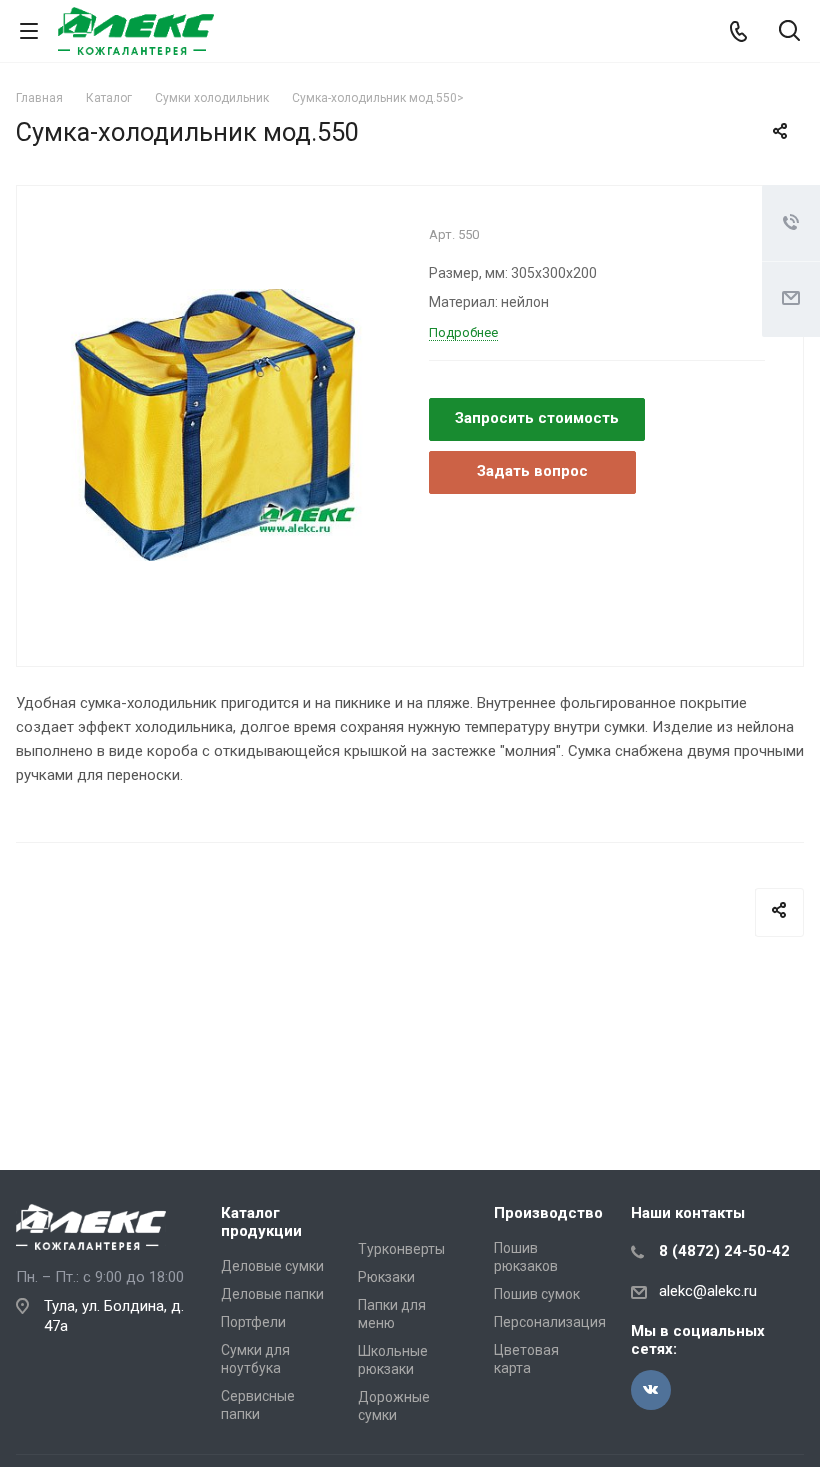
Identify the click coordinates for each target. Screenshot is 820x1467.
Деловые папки (272, 1294)
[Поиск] (789, 32)
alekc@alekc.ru (708, 1291)
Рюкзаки (386, 1277)
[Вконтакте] (651, 1390)
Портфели (253, 1322)
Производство (548, 1213)
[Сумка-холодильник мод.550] (215, 424)
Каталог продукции (261, 1222)
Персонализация (550, 1322)
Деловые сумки (272, 1266)
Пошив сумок (537, 1294)
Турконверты (401, 1249)
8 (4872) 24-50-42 (724, 1251)
